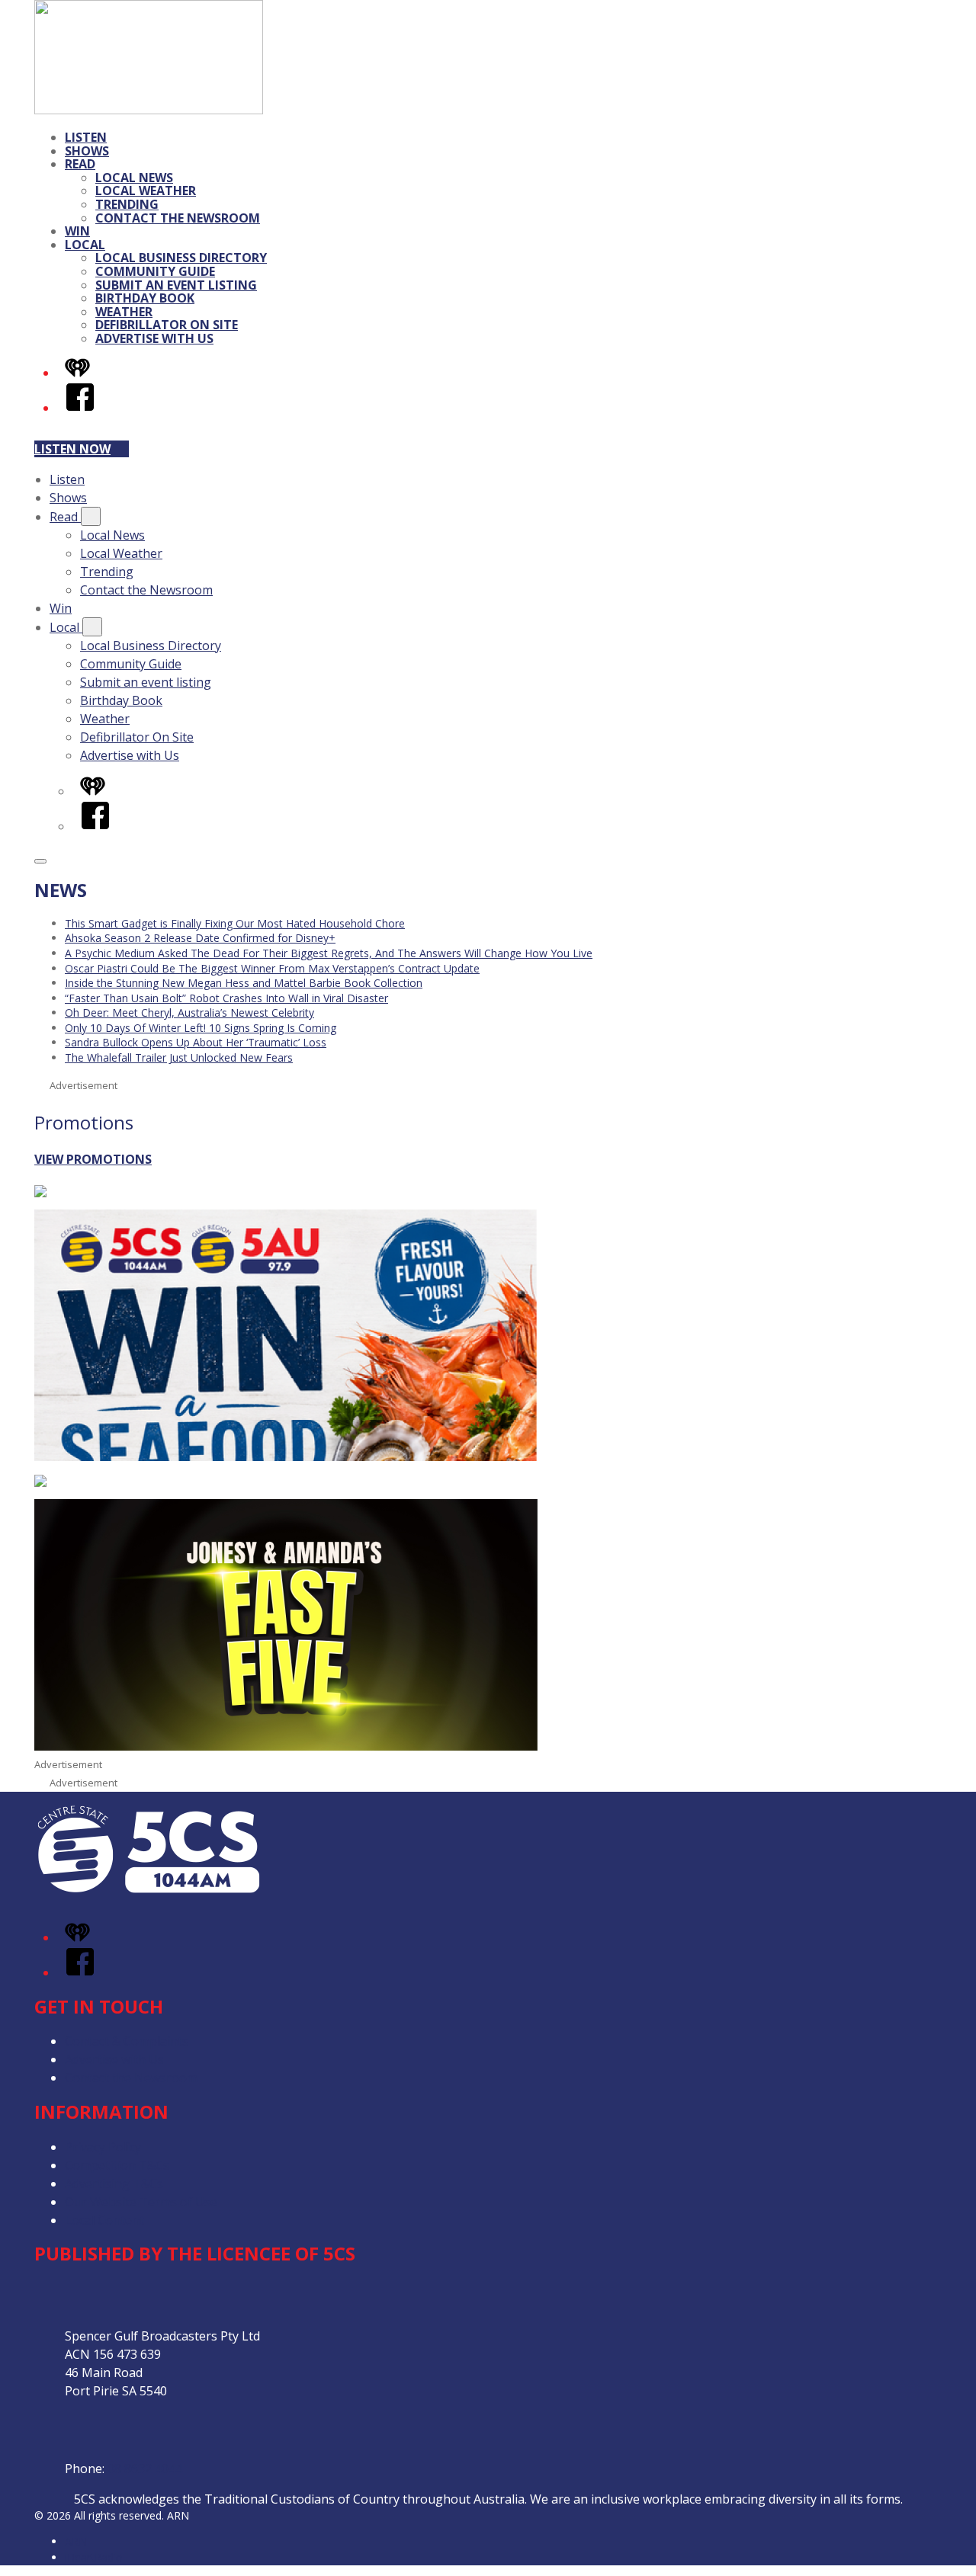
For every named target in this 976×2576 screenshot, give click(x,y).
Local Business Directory (181, 258)
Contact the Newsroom (178, 218)
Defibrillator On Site (167, 325)
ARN (76, 2541)
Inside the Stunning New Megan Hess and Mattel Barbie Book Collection (244, 983)
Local (85, 245)
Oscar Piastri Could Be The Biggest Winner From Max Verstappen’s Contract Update (272, 968)
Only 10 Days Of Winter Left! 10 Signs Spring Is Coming (201, 1028)
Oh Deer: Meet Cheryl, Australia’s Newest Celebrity (189, 1012)
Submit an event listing (176, 285)
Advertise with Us (154, 338)
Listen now (72, 449)
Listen (86, 137)
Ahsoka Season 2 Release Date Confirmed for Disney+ (200, 938)
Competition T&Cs (117, 2165)
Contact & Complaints (127, 2041)
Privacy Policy (103, 2147)
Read (80, 164)
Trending (127, 204)
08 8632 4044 (145, 2469)
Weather (124, 312)
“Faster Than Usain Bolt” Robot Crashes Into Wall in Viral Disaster (226, 998)
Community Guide (155, 271)
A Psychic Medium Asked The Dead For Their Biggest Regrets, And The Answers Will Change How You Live (329, 953)
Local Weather (146, 191)
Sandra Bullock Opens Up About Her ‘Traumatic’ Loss (196, 1042)
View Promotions (93, 1159)
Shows (87, 151)
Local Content (104, 2220)
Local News (134, 178)
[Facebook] (80, 408)
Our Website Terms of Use (141, 2202)
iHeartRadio (94, 2557)
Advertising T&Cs (114, 2184)
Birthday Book (145, 298)
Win (77, 231)
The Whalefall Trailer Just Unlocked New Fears (179, 1057)
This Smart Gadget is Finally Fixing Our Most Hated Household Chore (235, 923)
